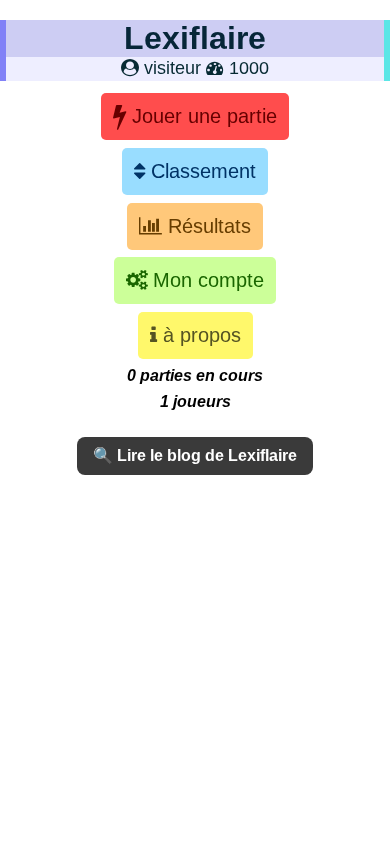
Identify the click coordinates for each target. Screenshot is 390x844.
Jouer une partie (201, 116)
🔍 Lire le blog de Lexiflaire (195, 455)
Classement (200, 171)
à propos (199, 335)
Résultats (206, 226)
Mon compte (205, 280)
